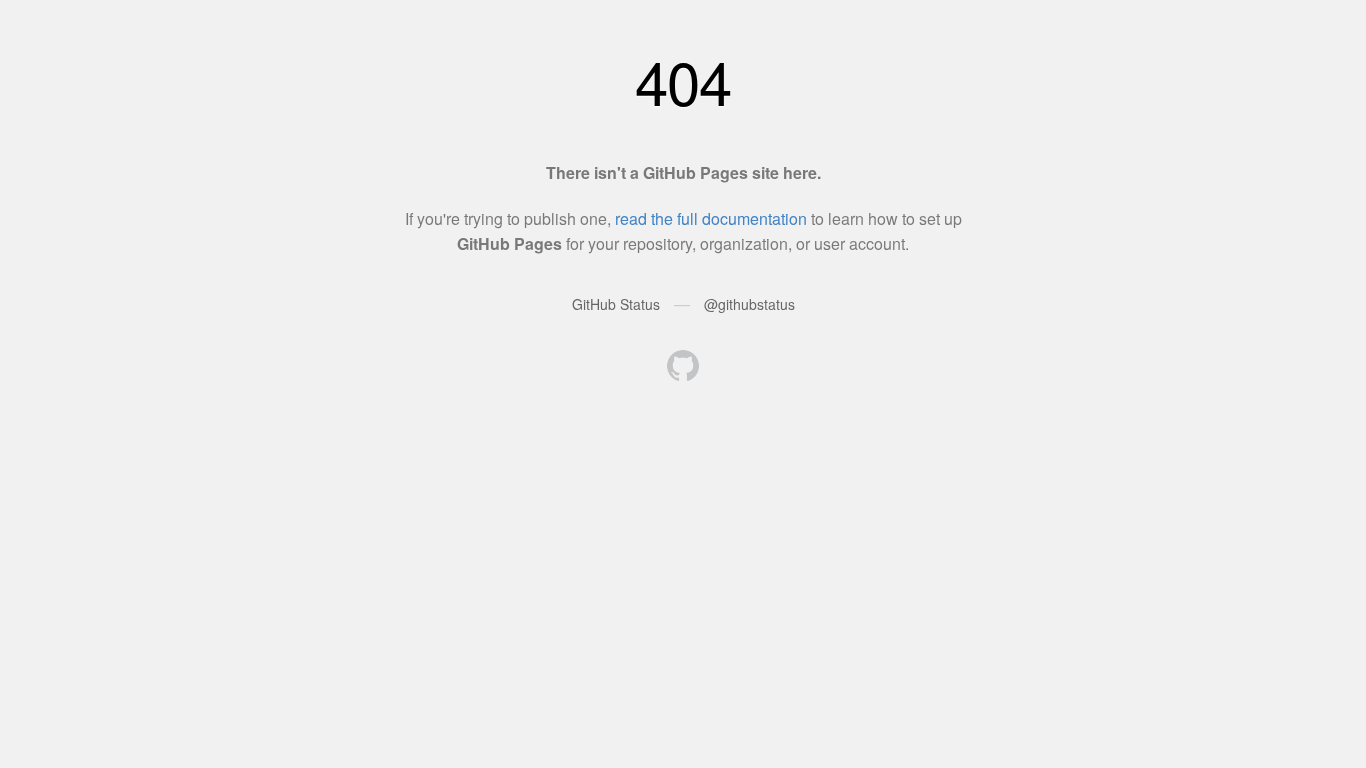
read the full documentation (711, 218)
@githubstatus (749, 304)
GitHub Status (616, 304)
